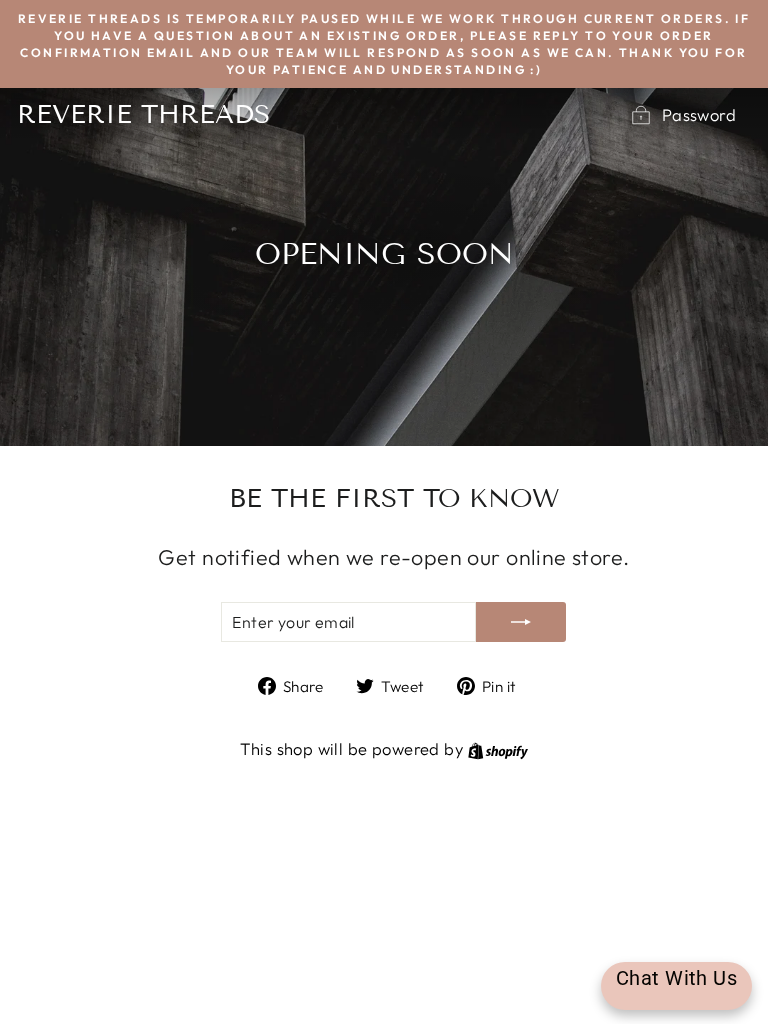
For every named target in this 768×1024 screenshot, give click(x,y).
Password (699, 114)
